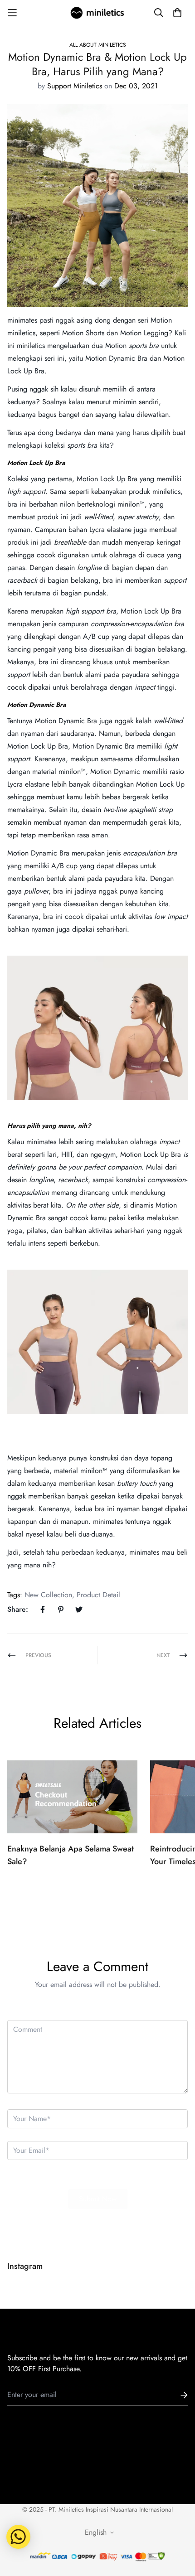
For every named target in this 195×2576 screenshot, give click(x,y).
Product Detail (98, 1595)
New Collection (48, 1595)
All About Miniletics (98, 45)
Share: (18, 1609)
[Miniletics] (97, 13)
